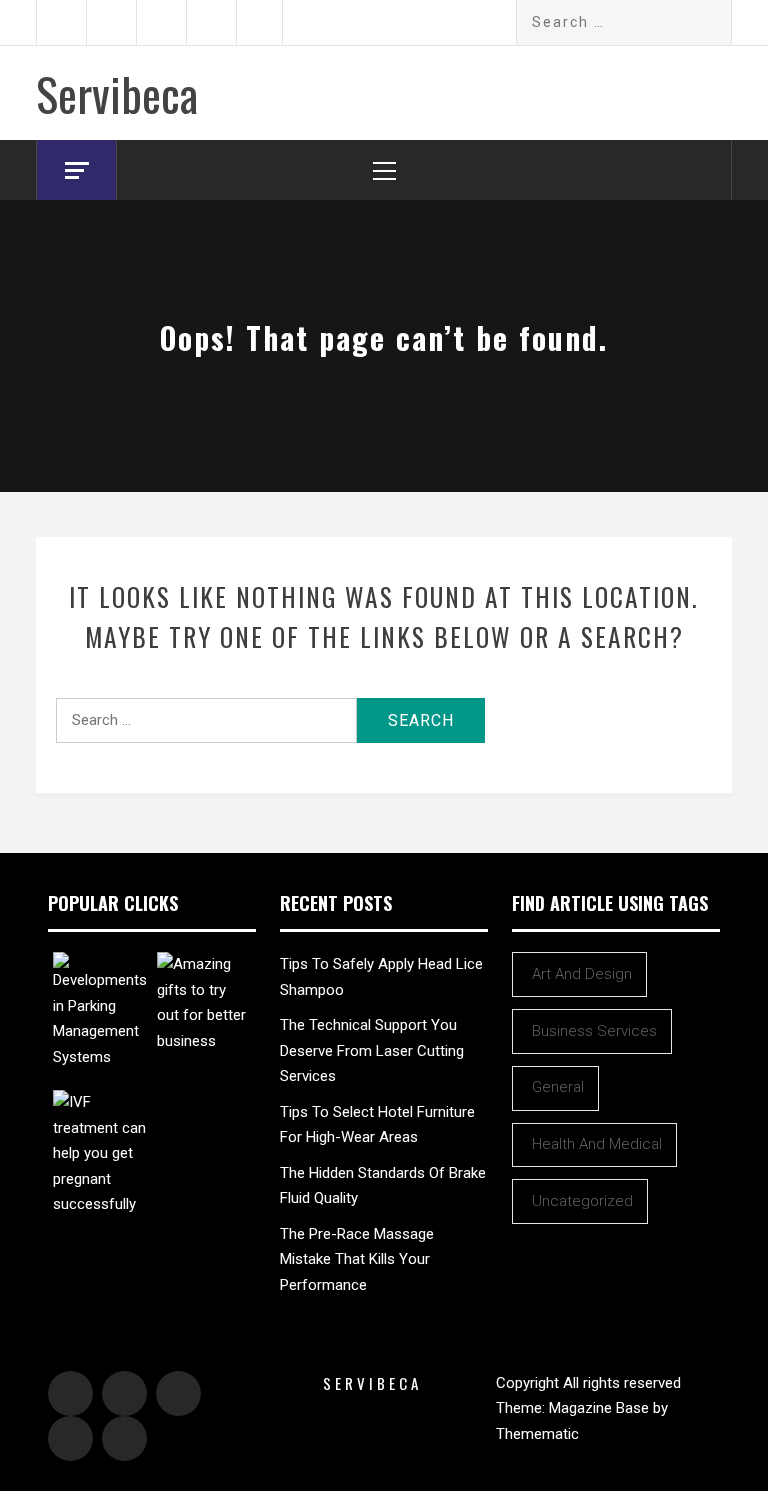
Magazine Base (601, 1408)
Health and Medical (597, 1144)
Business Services (594, 1031)
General (558, 1087)
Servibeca (117, 93)
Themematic (537, 1434)
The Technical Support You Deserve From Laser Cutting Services (372, 1050)
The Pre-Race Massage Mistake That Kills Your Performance (357, 1259)
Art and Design (582, 974)
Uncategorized (582, 1201)
